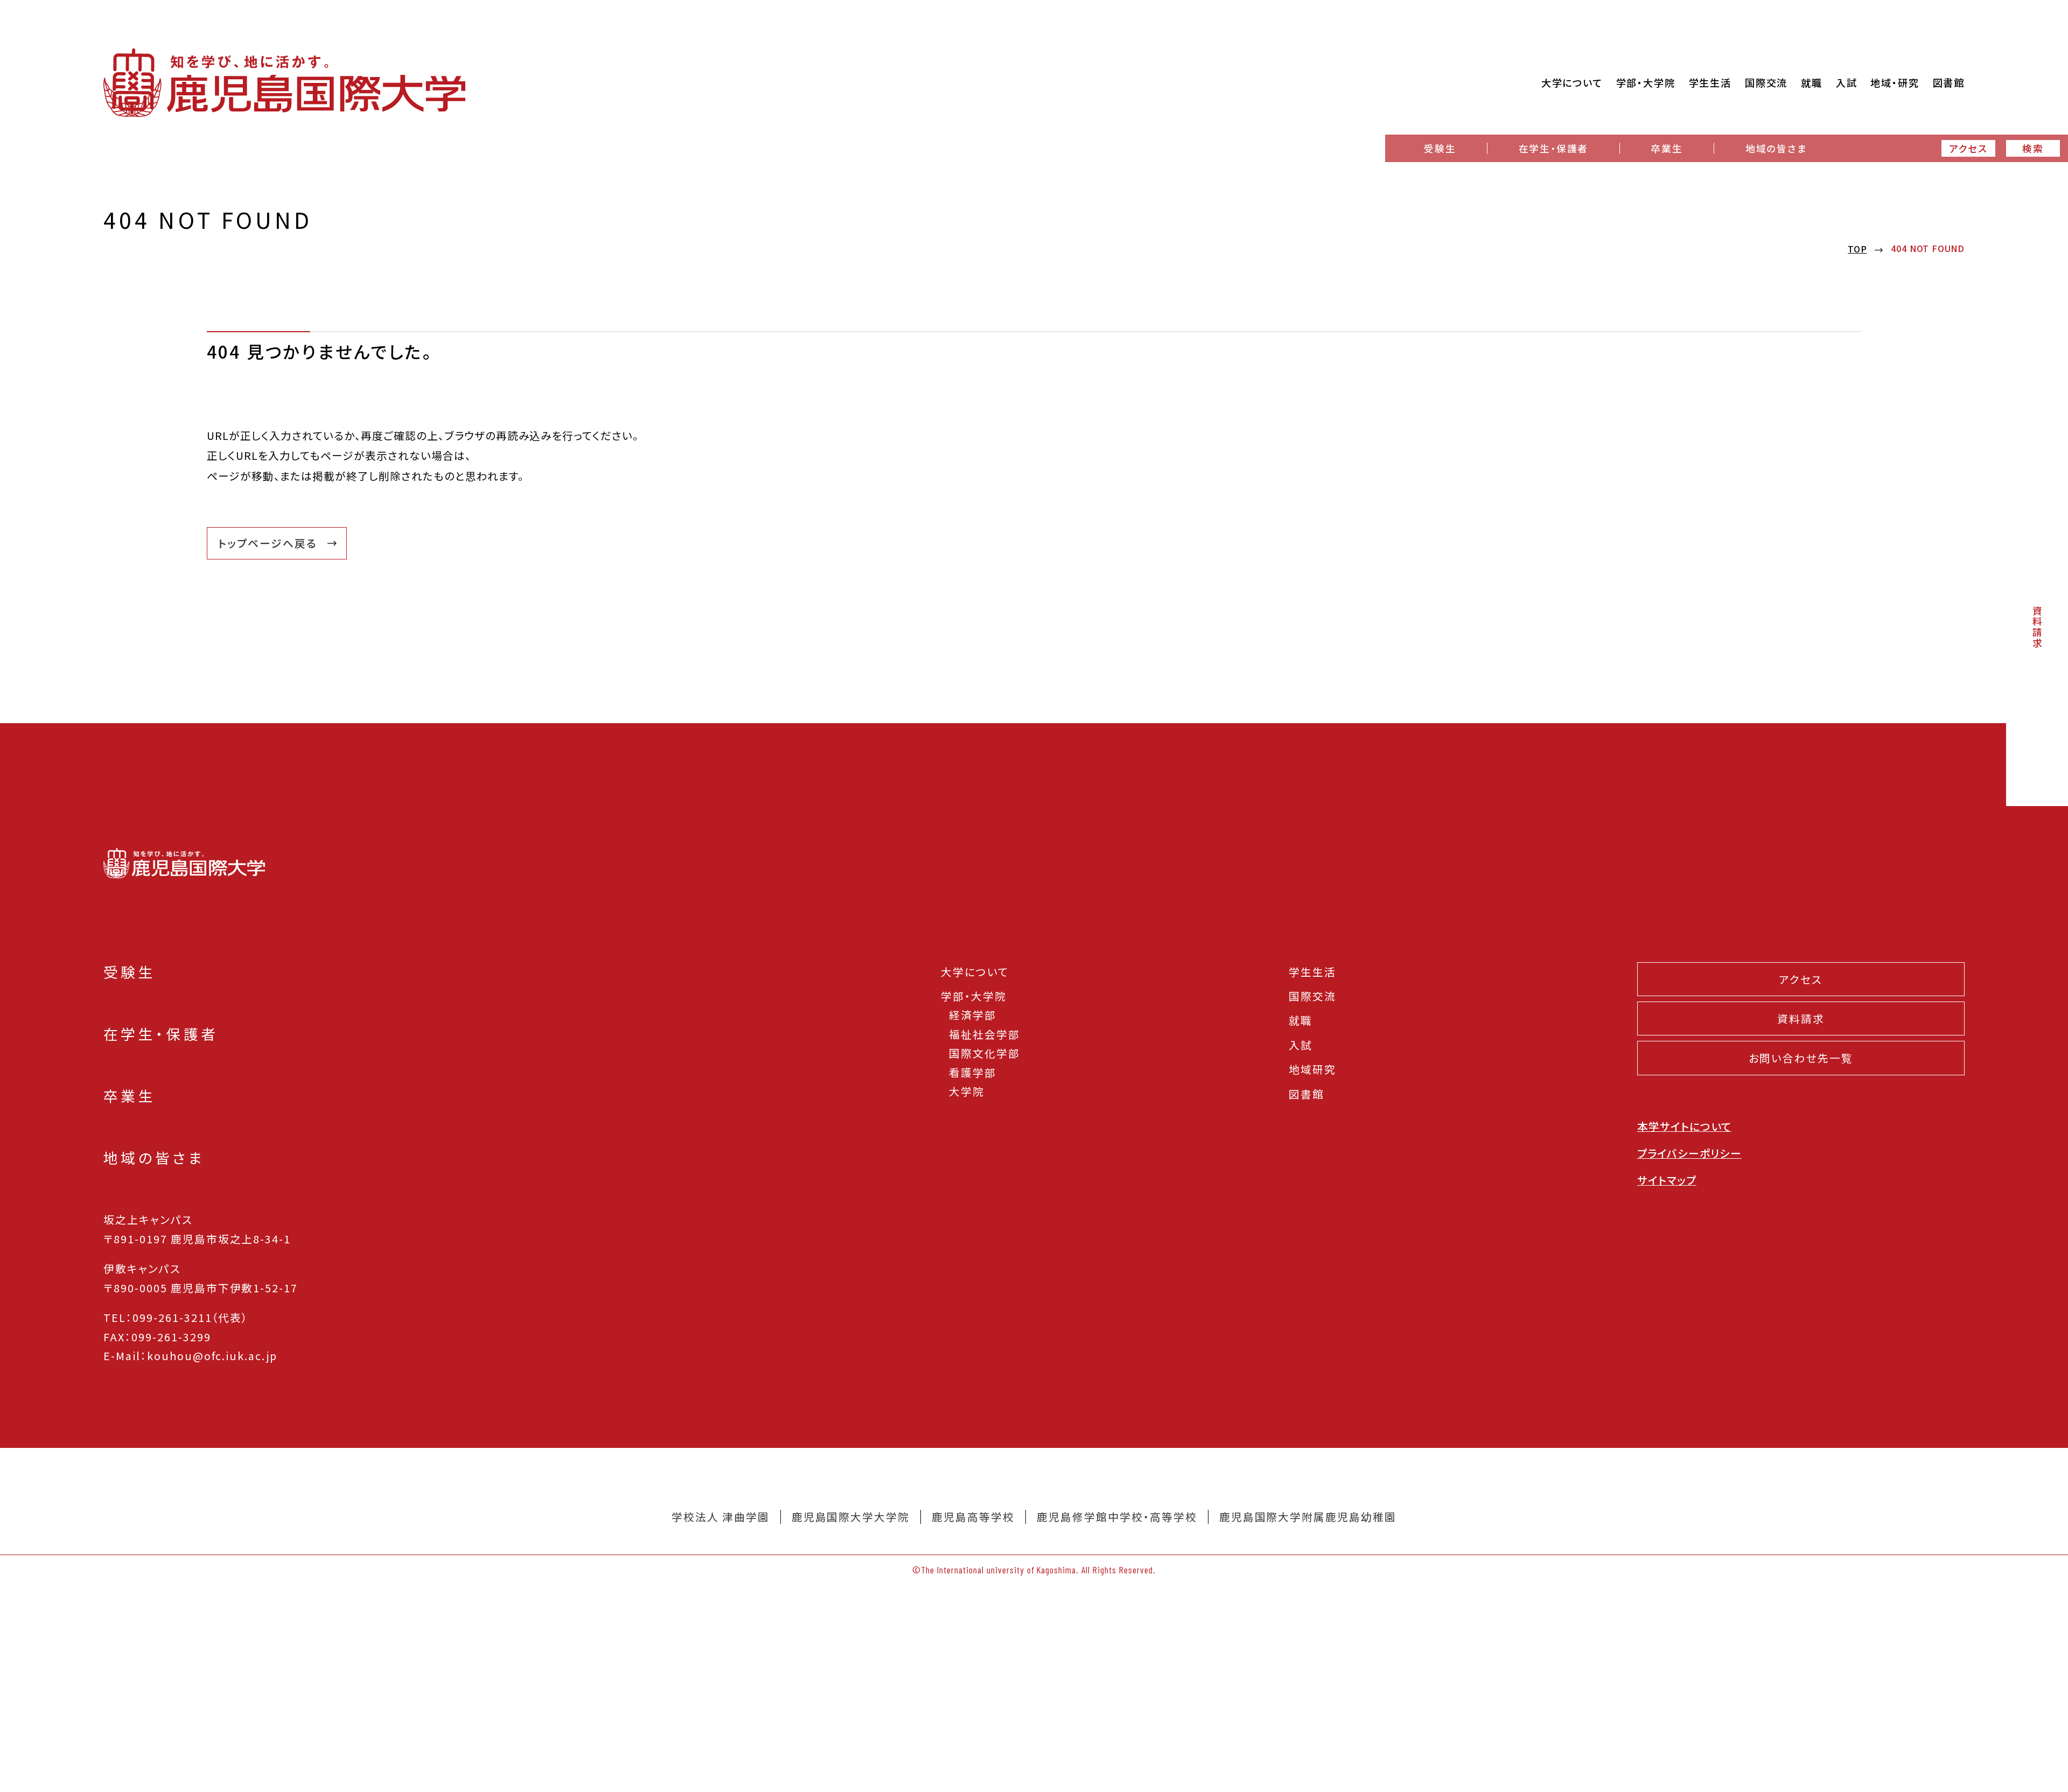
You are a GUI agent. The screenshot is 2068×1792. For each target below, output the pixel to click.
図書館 (1307, 1094)
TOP (1857, 249)
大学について (975, 972)
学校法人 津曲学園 (721, 1517)
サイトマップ (1667, 1180)
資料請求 (2037, 627)
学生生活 (1312, 972)
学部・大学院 (974, 996)
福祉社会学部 (984, 1034)
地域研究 (1312, 1069)
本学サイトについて (1684, 1126)
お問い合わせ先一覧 (1801, 1058)
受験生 (1440, 148)
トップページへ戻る (268, 543)
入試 (1301, 1045)
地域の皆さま (1776, 148)
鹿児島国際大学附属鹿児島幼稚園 (1308, 1517)
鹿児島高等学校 (973, 1517)
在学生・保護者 (1553, 148)
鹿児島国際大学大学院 (851, 1517)
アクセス (1968, 148)
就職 (1301, 1020)
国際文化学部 (984, 1053)
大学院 (967, 1091)
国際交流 (1312, 996)
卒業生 (1667, 148)
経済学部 (973, 1015)
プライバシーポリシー (1689, 1153)
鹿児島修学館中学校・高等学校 (1117, 1517)
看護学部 (973, 1072)
